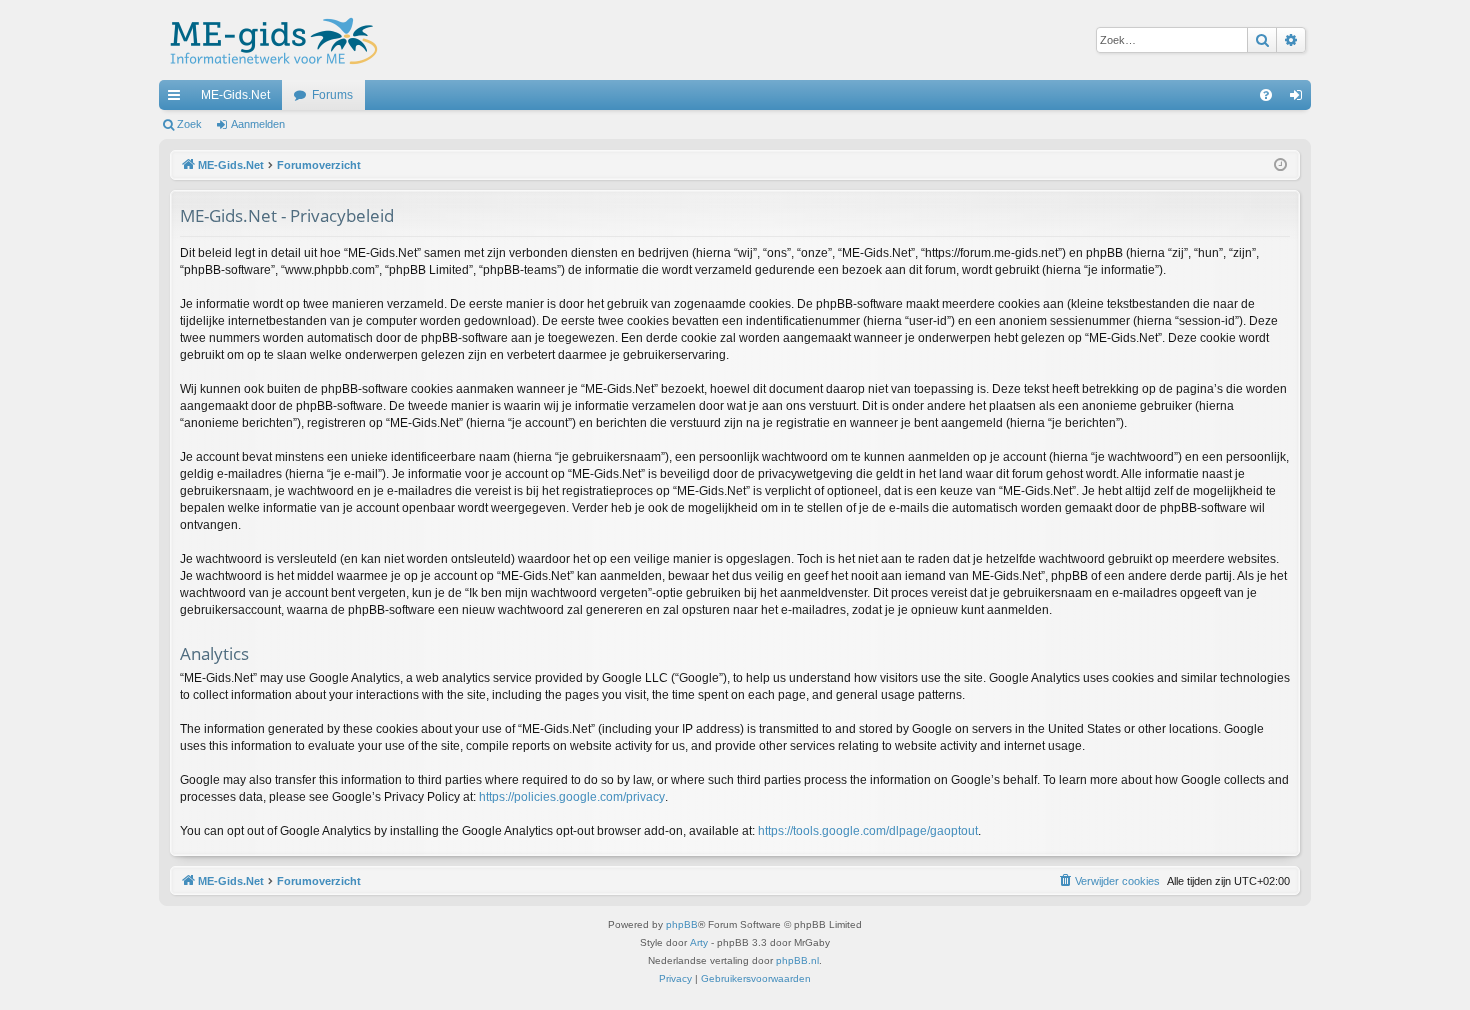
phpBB (682, 924)
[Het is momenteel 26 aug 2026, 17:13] (1280, 165)
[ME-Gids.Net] (268, 40)
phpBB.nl (797, 960)
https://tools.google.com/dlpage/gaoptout (868, 831)
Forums (332, 95)
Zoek (189, 124)
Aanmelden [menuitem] (1300, 99)
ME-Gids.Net (235, 95)
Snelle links (178, 99)
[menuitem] (1266, 95)
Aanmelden (258, 124)
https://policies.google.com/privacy (572, 797)
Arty (699, 942)
